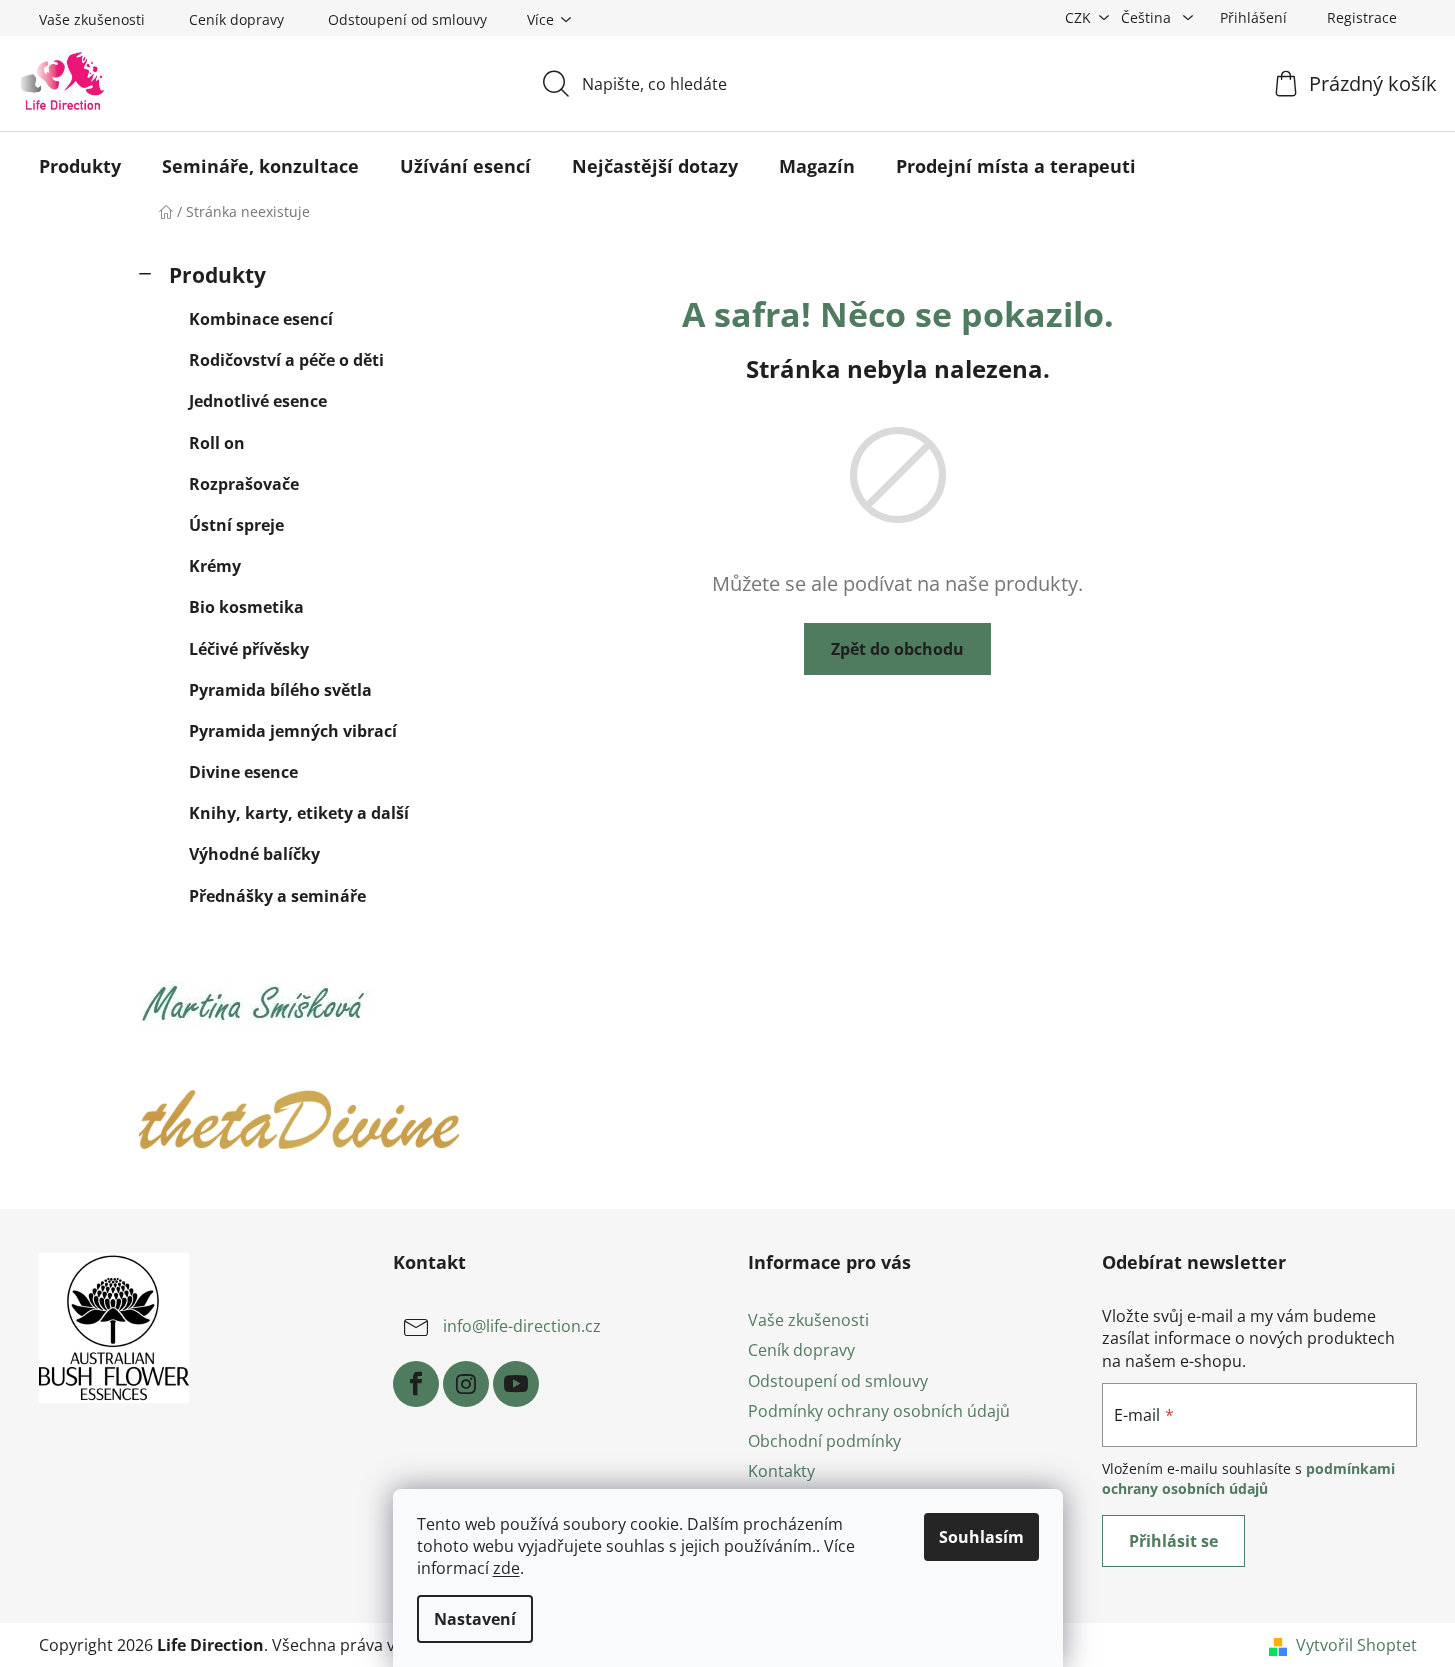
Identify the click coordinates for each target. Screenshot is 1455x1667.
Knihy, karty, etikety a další (299, 813)
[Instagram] (466, 1384)
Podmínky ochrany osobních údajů (879, 1411)
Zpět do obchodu (897, 649)
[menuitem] (80, 166)
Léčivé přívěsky (249, 649)
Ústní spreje (236, 525)
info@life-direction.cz (522, 1327)
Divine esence (243, 772)
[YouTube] (516, 1384)
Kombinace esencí (261, 319)
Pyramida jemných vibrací (293, 731)
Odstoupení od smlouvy (407, 19)
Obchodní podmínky (824, 1441)
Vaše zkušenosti (92, 19)
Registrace (1362, 17)
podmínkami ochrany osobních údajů (1248, 1478)
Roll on (217, 443)
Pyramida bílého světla (280, 690)
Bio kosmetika (246, 607)
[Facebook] (416, 1384)
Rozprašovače (244, 484)
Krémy (215, 566)
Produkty (217, 275)
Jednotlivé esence (258, 401)
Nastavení (475, 1619)
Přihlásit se (1173, 1541)
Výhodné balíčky (254, 854)
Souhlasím (981, 1537)
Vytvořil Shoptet (1356, 1645)
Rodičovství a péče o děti (286, 360)
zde (506, 1568)
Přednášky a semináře (277, 896)
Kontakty (781, 1471)
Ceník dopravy (236, 19)
